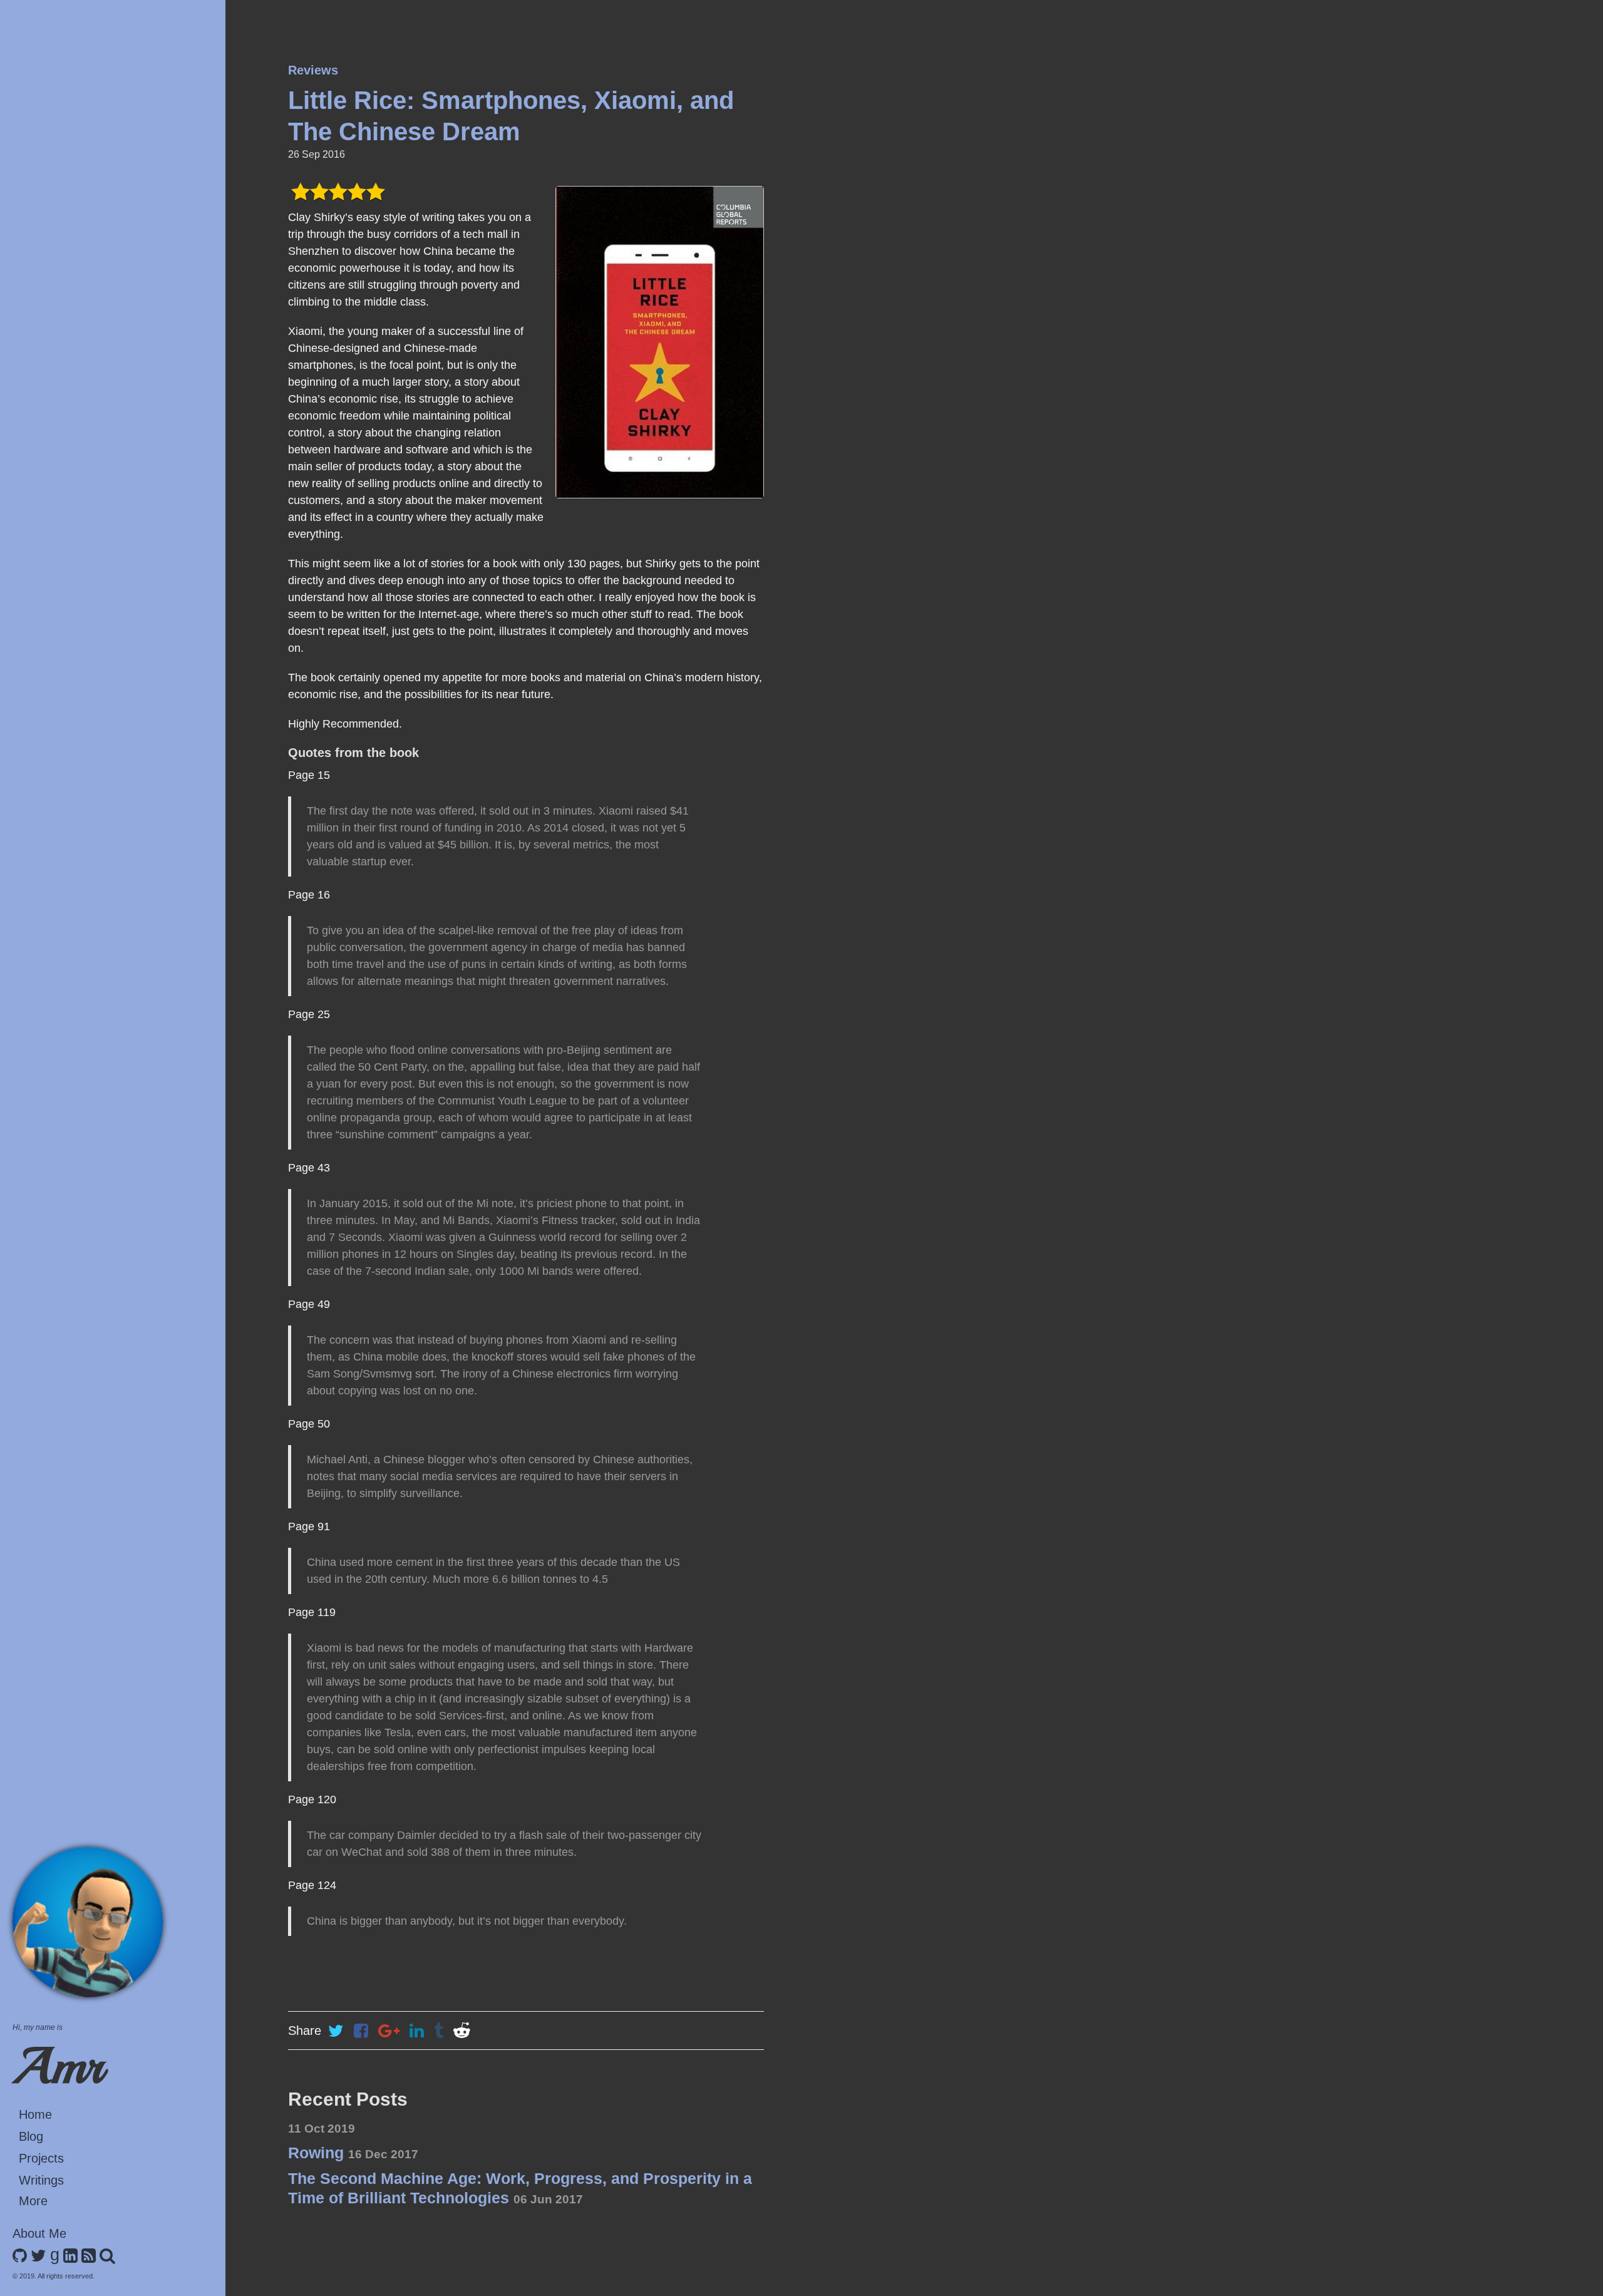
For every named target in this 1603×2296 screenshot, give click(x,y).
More (33, 2201)
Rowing (353, 2153)
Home (35, 2114)
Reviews (313, 70)
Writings (41, 2180)
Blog (31, 2136)
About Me (39, 2233)
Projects (41, 2158)
